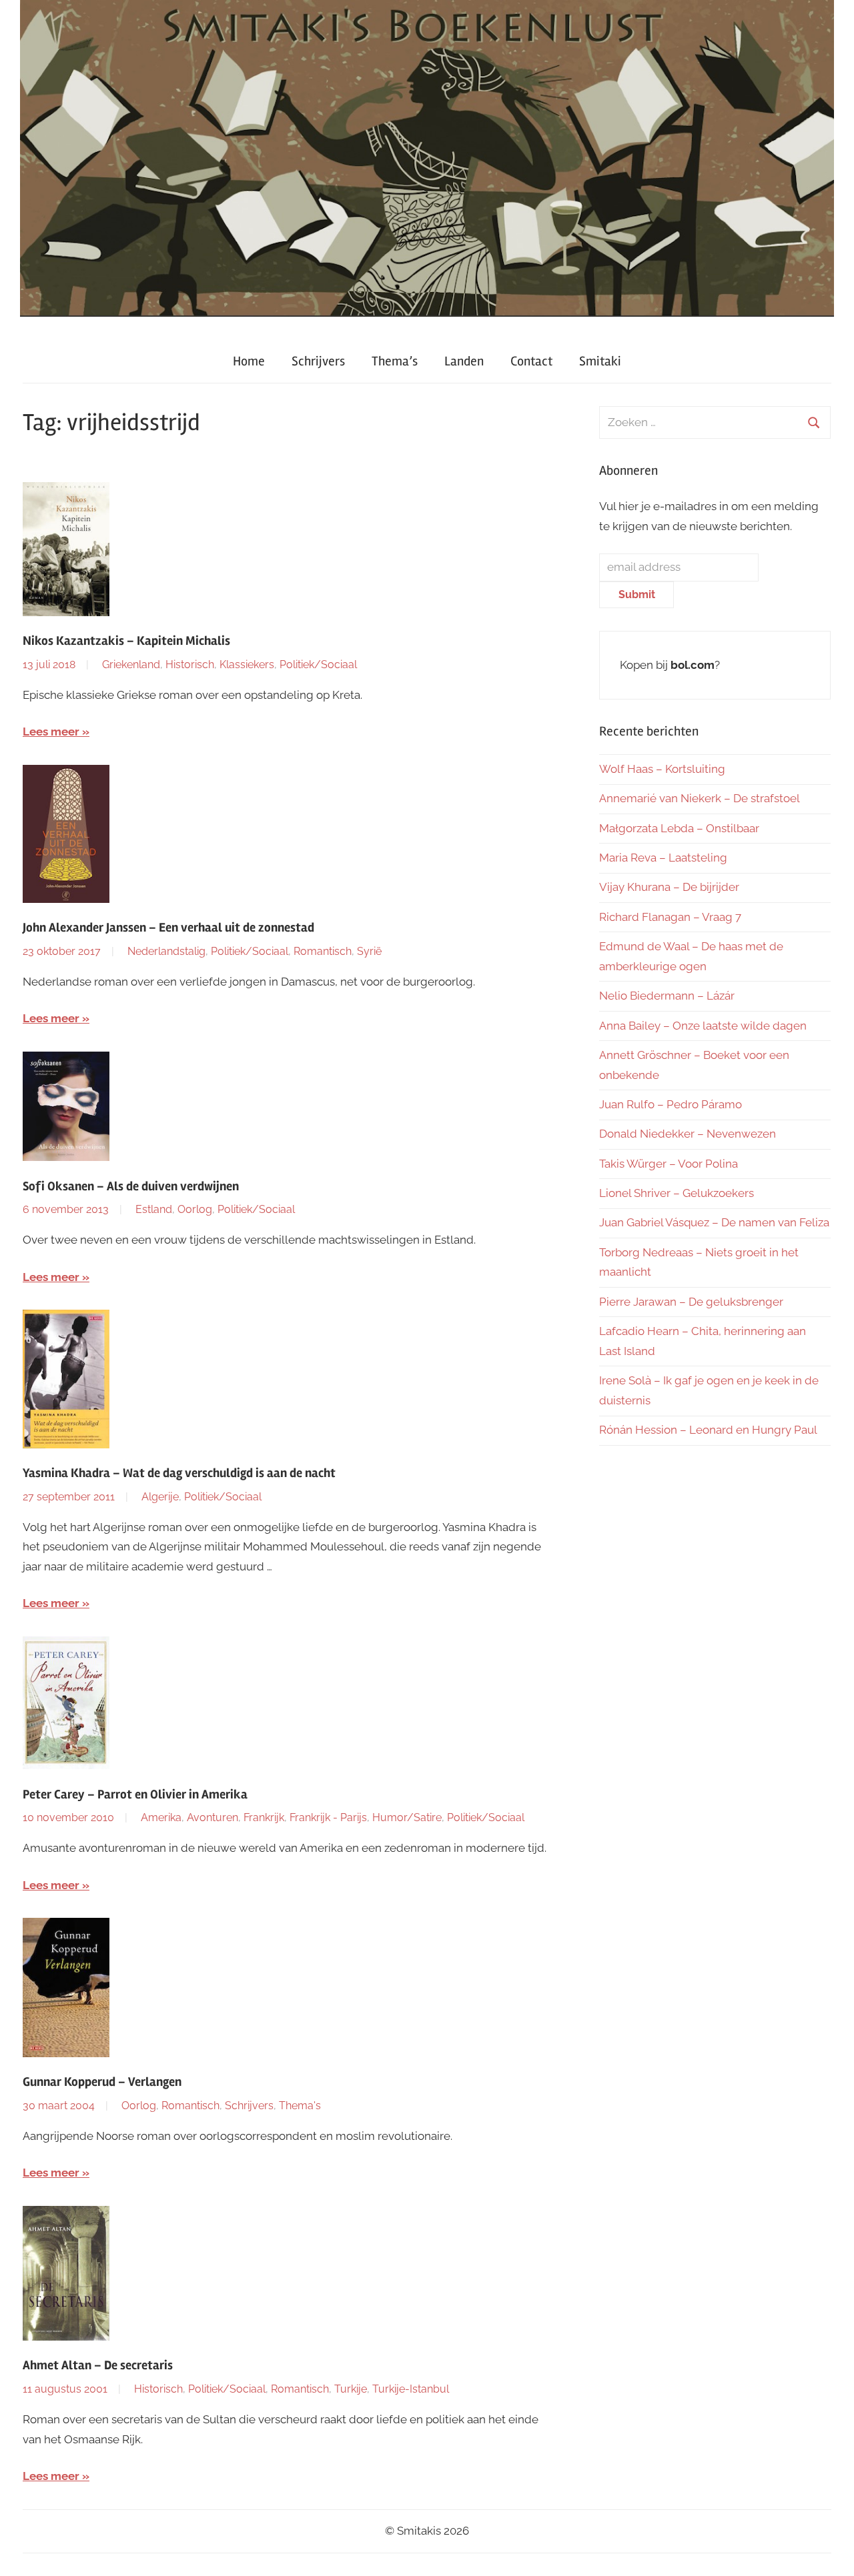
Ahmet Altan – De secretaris (98, 2365)
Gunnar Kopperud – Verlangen (102, 2082)
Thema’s (395, 361)
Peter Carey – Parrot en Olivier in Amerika (135, 1794)
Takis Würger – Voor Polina (669, 1164)
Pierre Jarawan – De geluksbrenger (691, 1302)
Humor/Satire (407, 1817)
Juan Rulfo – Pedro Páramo (671, 1104)
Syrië (369, 951)
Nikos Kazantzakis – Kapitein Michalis (126, 641)
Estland (154, 1209)
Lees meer (51, 732)
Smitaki (600, 361)
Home (249, 361)
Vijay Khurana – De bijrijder (669, 887)
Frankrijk (264, 1817)
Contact (531, 361)
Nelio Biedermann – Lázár (667, 996)
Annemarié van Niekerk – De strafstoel (700, 798)
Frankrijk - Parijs (328, 1817)
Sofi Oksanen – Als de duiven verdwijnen (131, 1186)
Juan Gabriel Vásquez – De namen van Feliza (714, 1222)
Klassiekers (247, 665)
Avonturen (212, 1817)
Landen (464, 361)
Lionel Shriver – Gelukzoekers (677, 1193)
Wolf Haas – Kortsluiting (662, 769)
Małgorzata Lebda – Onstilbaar (679, 828)
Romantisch (323, 951)
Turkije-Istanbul (411, 2389)
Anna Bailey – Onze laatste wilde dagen (703, 1026)
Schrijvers (318, 361)
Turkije (351, 2389)
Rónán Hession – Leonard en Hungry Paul (708, 1430)
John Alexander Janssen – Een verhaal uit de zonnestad (168, 928)
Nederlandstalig (166, 951)
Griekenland (131, 665)
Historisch (190, 665)
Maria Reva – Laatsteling (663, 858)
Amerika (161, 1817)
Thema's (300, 2106)
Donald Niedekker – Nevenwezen (688, 1134)
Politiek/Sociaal (318, 665)
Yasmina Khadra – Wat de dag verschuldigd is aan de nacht (179, 1473)
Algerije (160, 1497)
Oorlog (195, 1209)
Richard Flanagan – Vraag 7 (670, 917)
